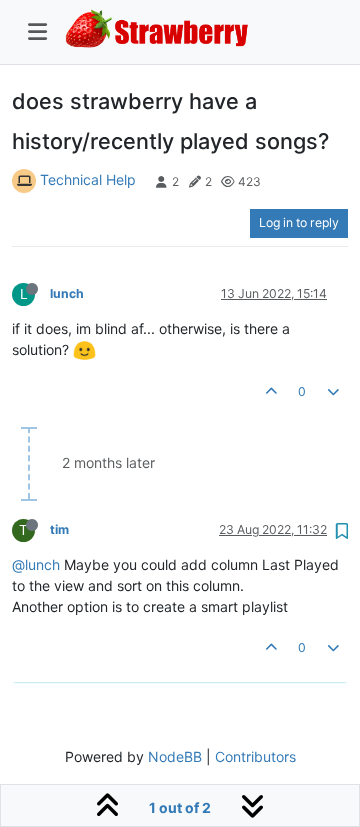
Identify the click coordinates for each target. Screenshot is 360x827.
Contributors (255, 756)
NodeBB (175, 756)
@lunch (36, 564)
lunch (67, 293)
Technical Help (88, 179)
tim (59, 529)
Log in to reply (299, 222)
